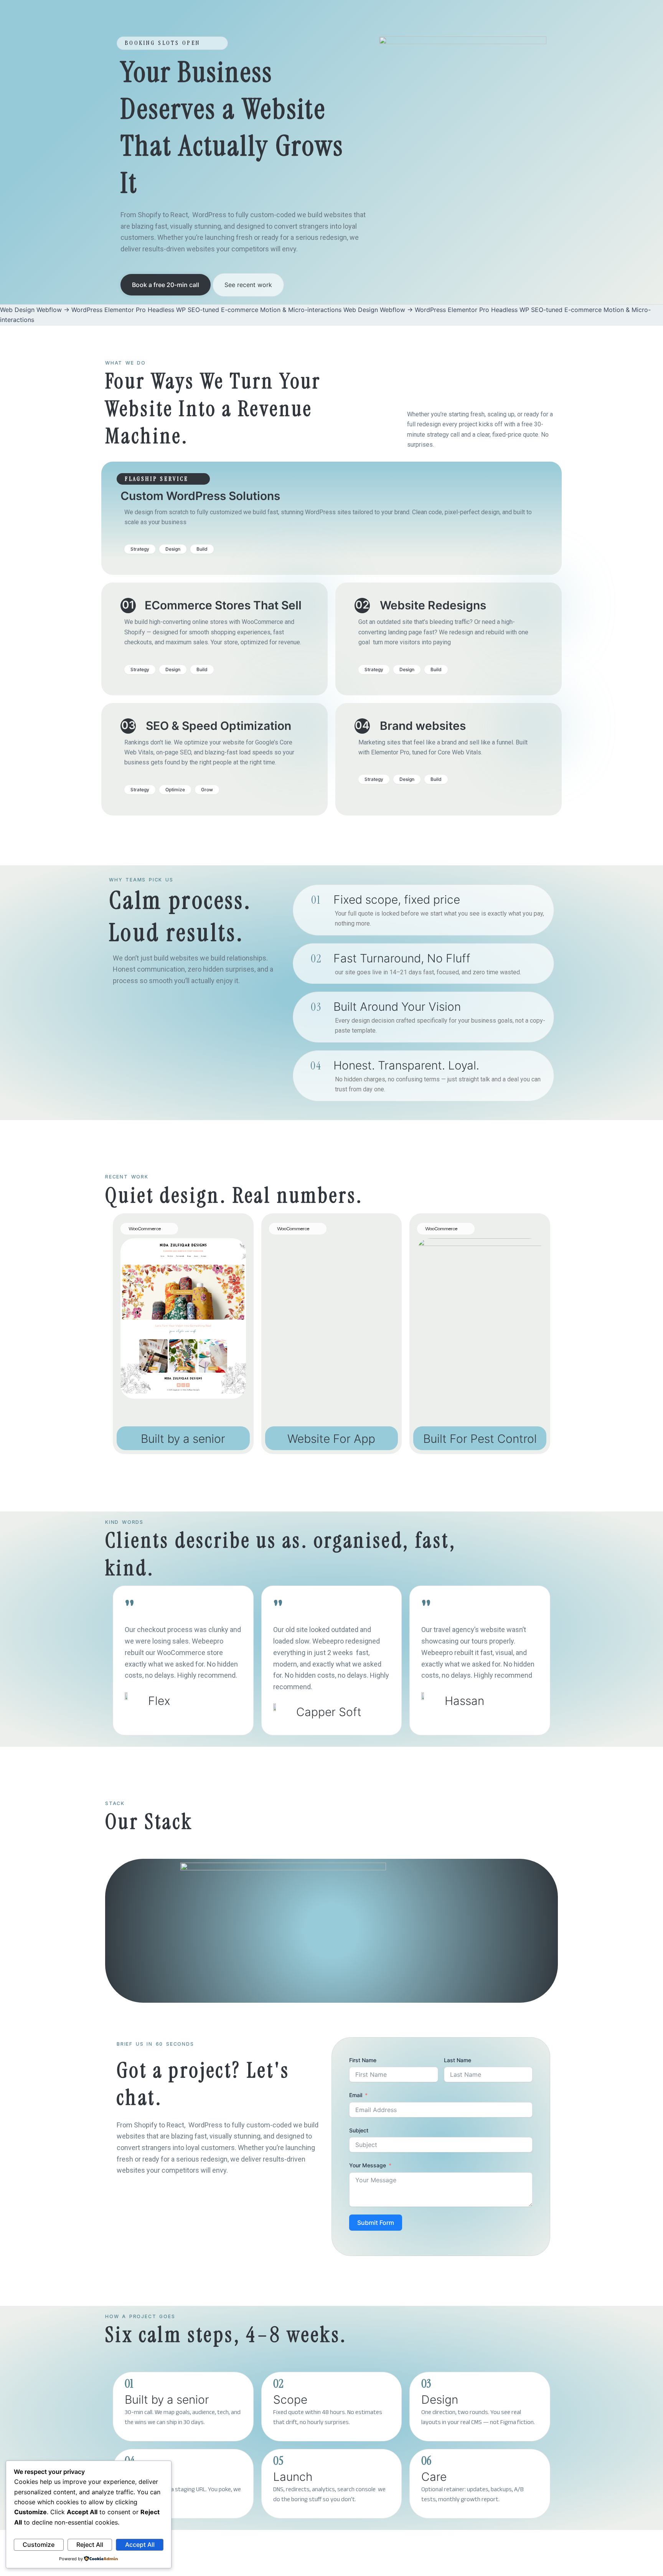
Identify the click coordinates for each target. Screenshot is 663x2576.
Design (173, 549)
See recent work (248, 285)
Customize (39, 2545)
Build (202, 549)
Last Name (458, 2060)
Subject (359, 2130)
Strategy (140, 549)
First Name (363, 2060)
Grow (207, 790)
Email (356, 2095)
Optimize (175, 790)
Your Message (368, 2165)
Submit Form (376, 2223)
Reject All (90, 2545)
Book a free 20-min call (166, 285)
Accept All (140, 2545)
